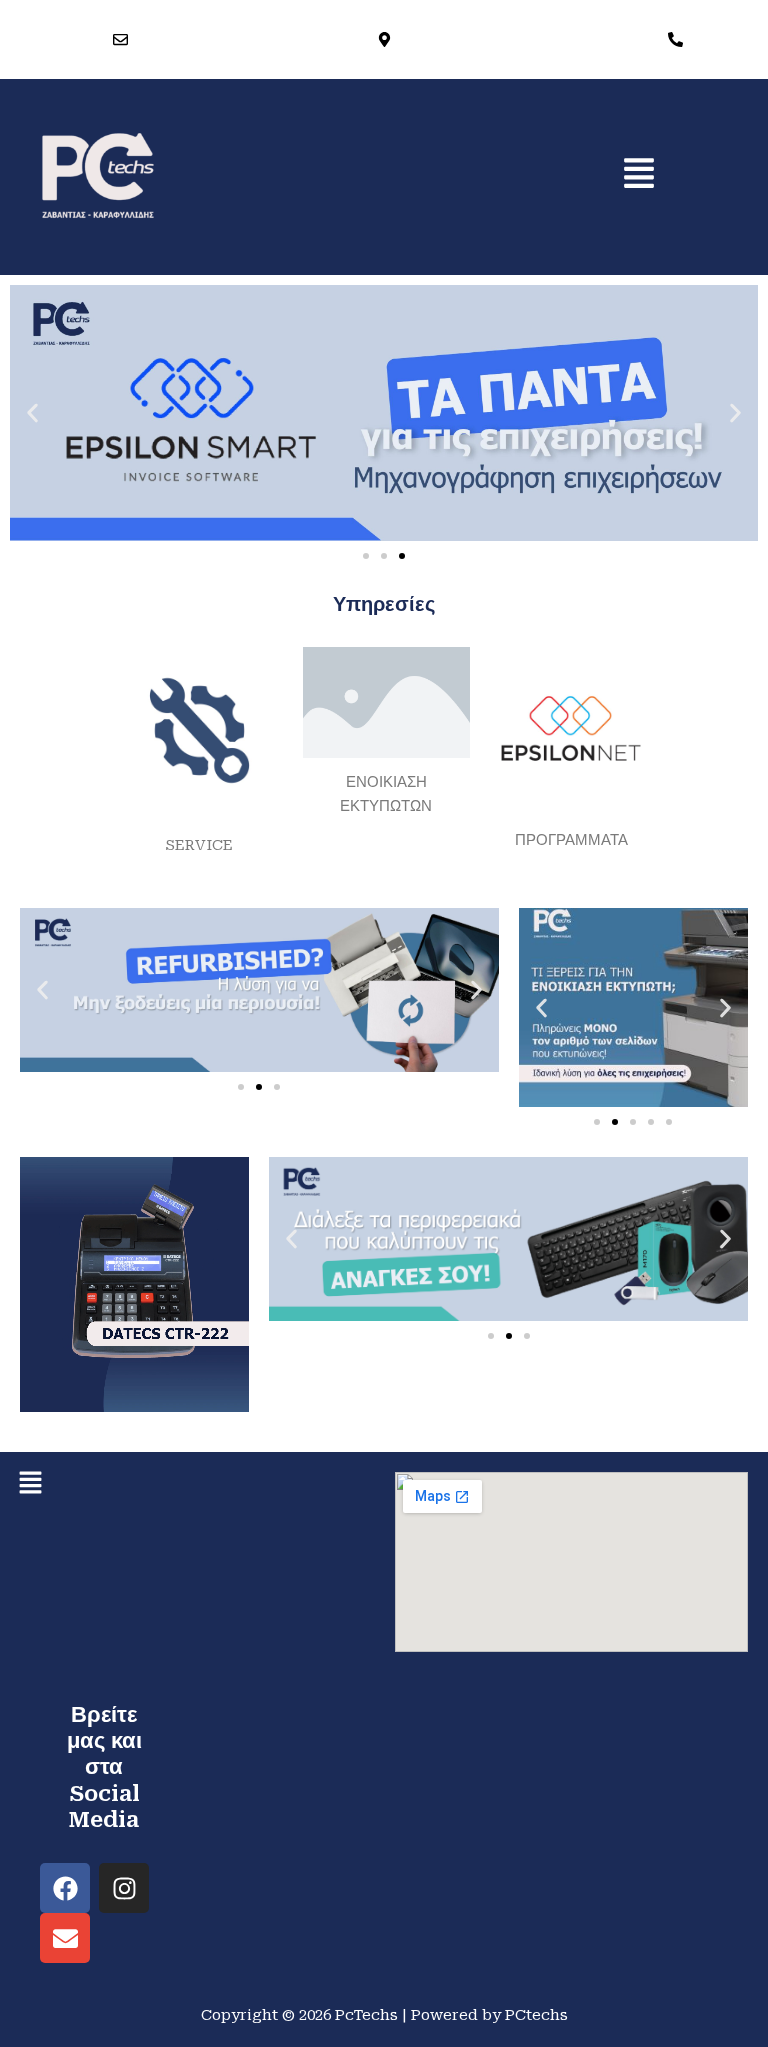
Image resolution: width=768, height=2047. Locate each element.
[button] (640, 175)
